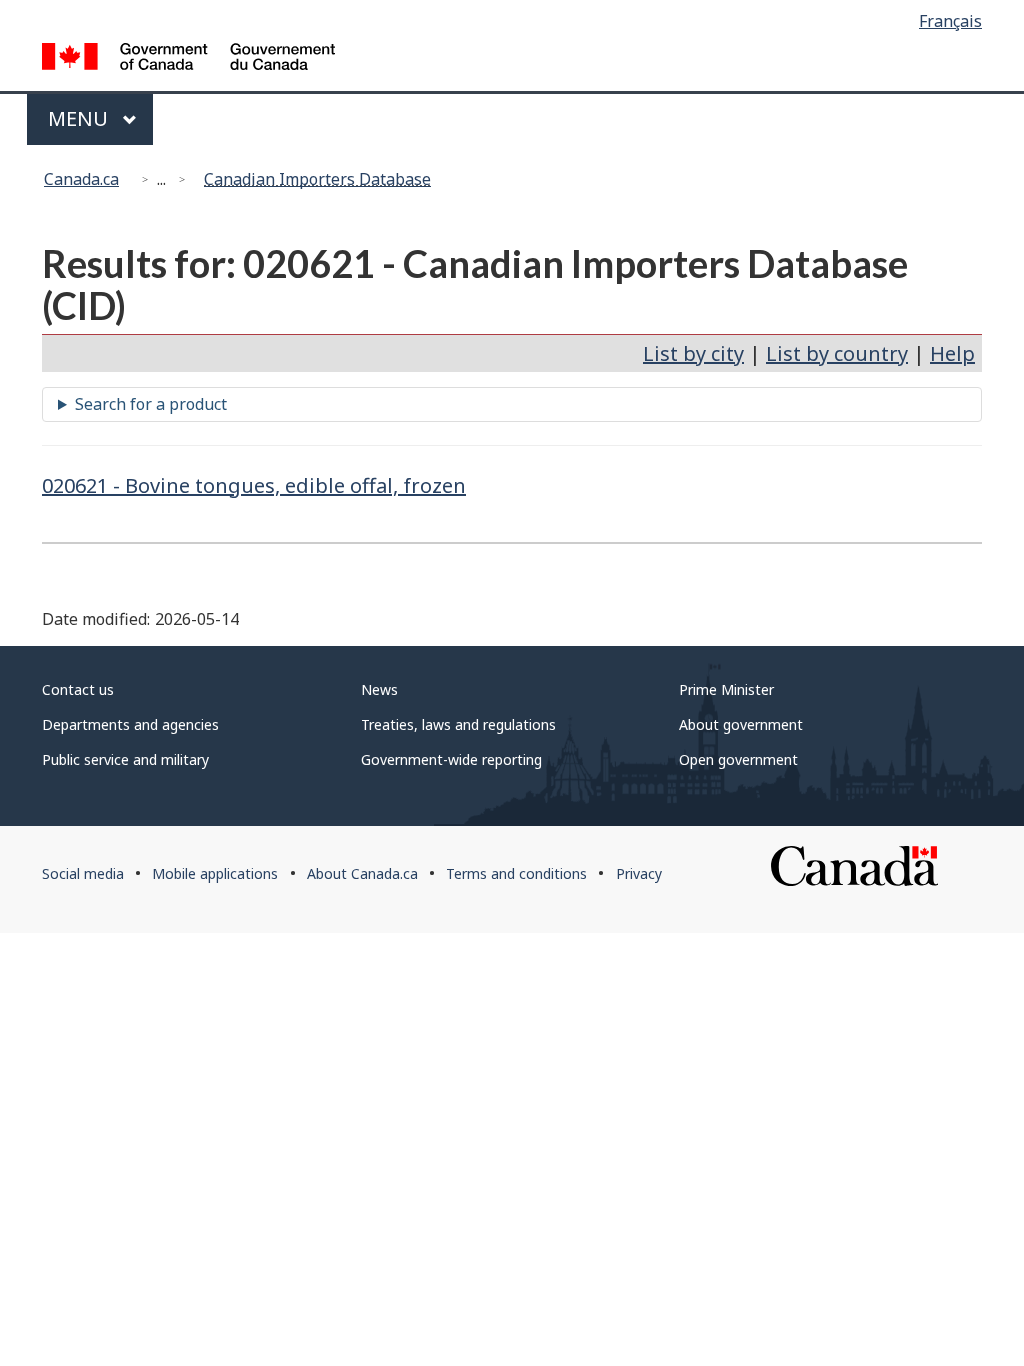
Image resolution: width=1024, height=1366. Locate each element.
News (379, 689)
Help (952, 353)
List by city (693, 353)
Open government (738, 759)
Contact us (78, 689)
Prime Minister (726, 689)
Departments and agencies (130, 724)
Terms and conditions (516, 873)
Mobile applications (215, 873)
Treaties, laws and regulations (458, 724)
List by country (837, 353)
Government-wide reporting (451, 759)
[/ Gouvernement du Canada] (188, 59)
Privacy (639, 873)
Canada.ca (81, 179)
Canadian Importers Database (317, 179)
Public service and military (125, 759)
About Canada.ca (362, 873)
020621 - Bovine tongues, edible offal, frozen (254, 485)
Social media (83, 873)
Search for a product (151, 404)
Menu (80, 118)
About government (741, 724)
